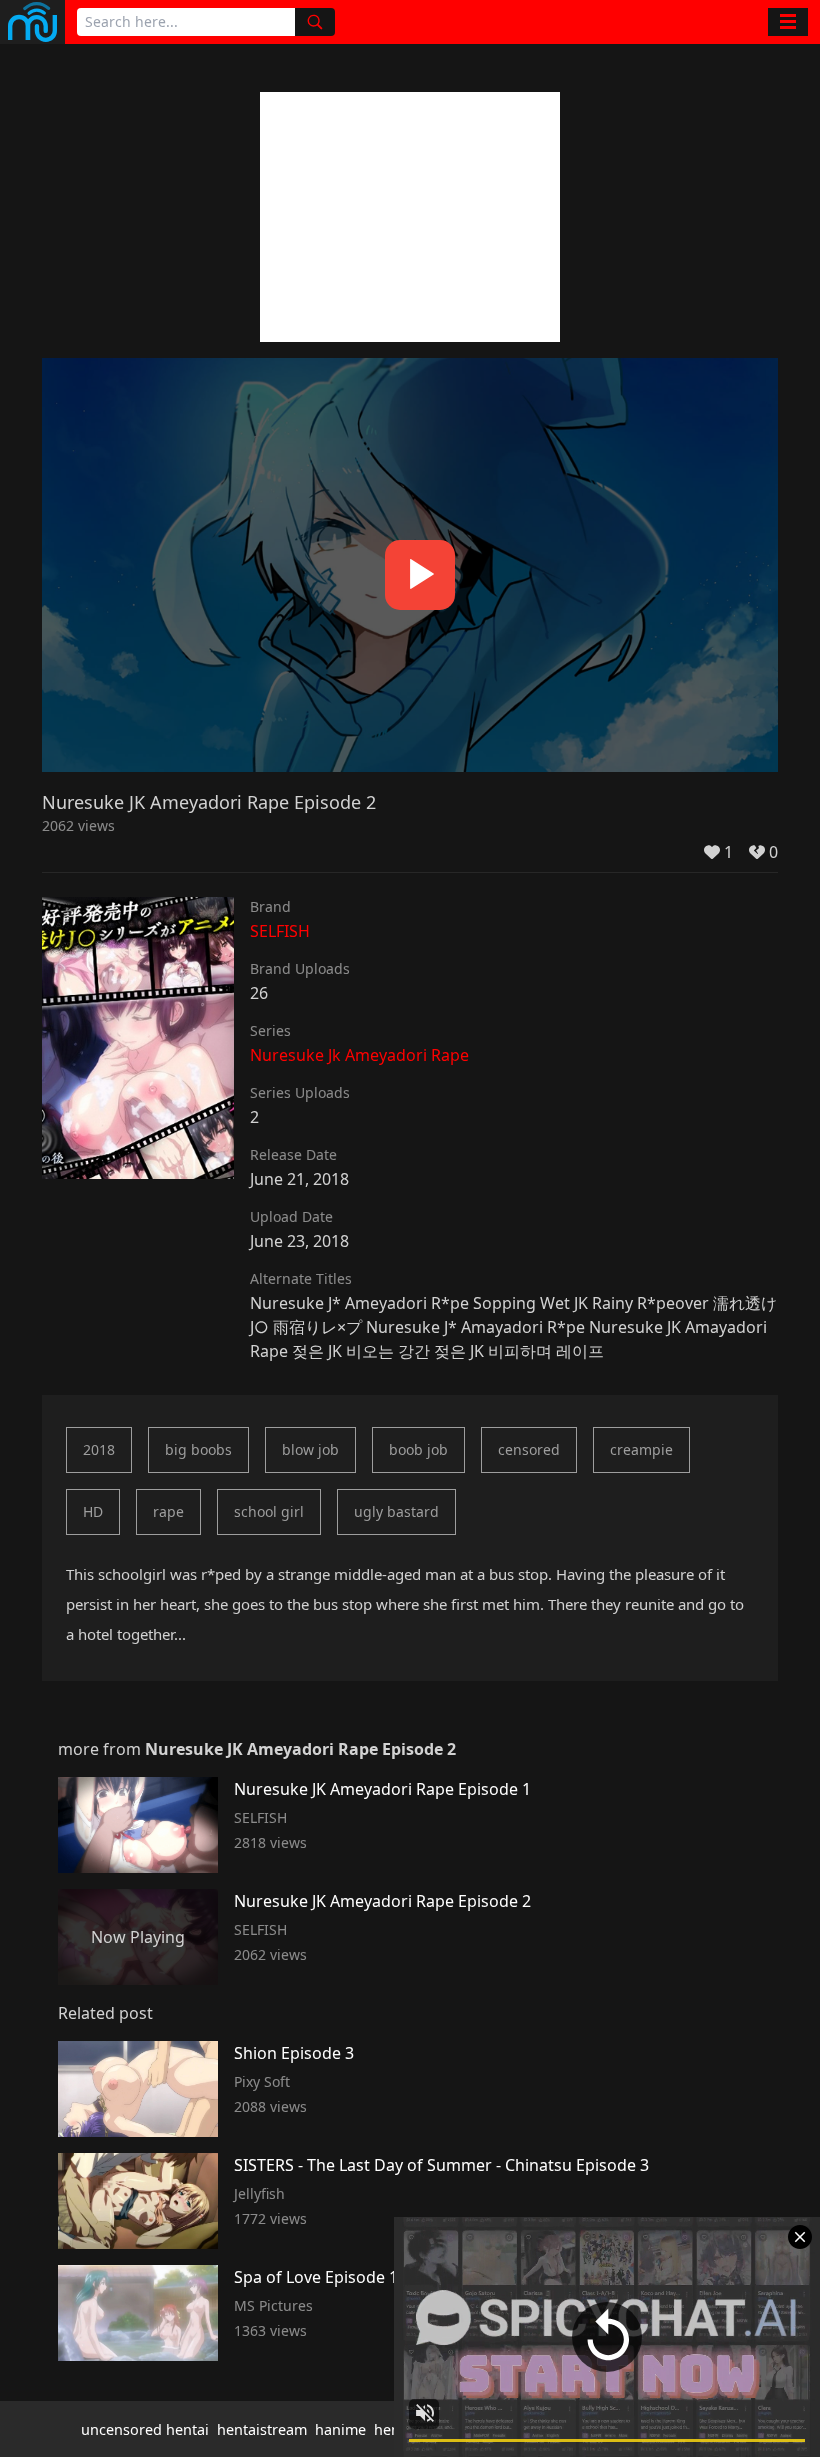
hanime (340, 2429)
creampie (641, 1449)
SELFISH (280, 931)
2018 (99, 1449)
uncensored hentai (145, 2429)
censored (529, 1449)
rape (168, 1511)
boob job (418, 1449)
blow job (310, 1449)
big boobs (198, 1449)
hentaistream (262, 2429)
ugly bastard (396, 1511)
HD (93, 1511)
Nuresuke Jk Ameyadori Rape (359, 1055)
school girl (269, 1511)
